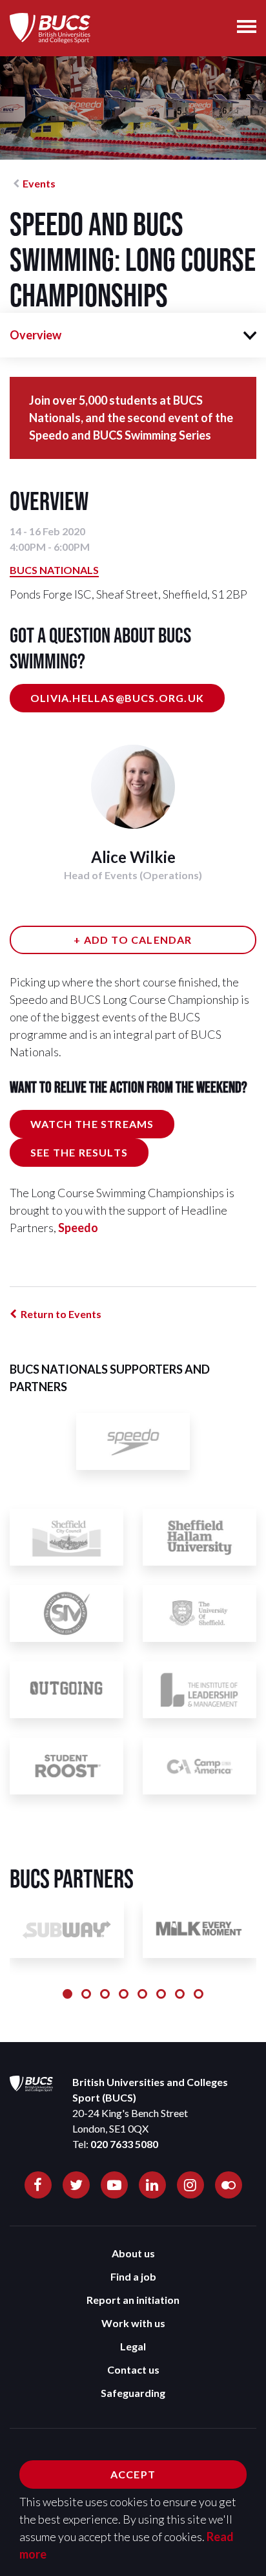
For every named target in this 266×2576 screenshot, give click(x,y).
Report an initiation (133, 2300)
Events (39, 183)
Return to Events (61, 1314)
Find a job (133, 2276)
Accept (133, 2474)
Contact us (133, 2369)
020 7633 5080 (124, 2144)
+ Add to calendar (133, 940)
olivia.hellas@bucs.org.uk (117, 698)
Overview (36, 335)
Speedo (78, 1228)
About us (133, 2253)
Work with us (133, 2323)
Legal (133, 2346)
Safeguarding (133, 2393)
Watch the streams (92, 1124)
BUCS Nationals (54, 570)
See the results (79, 1152)
